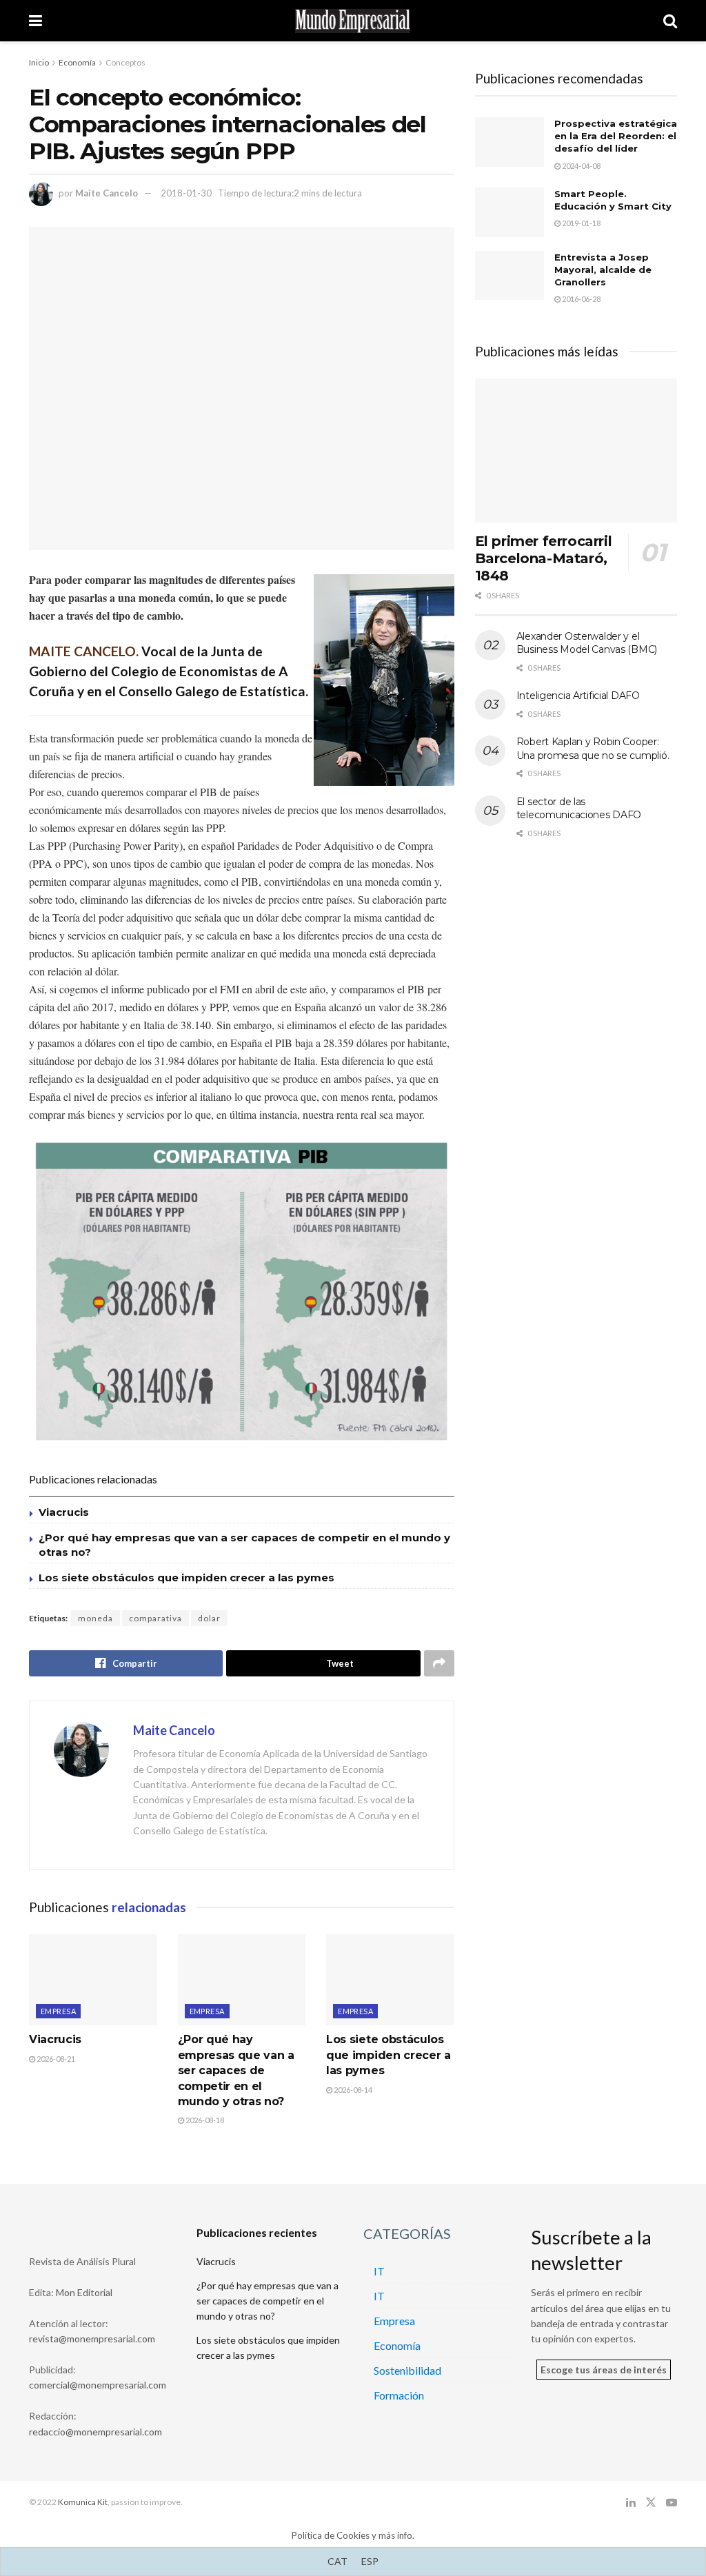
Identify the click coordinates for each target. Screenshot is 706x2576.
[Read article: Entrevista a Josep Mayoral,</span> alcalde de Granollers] (510, 276)
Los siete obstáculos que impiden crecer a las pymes (186, 1578)
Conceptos (125, 62)
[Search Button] (670, 21)
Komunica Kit (83, 2502)
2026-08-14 (352, 2090)
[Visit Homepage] (353, 21)
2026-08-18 (204, 2120)
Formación (399, 2395)
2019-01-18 (581, 223)
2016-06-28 (581, 299)
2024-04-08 (581, 166)
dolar (209, 1618)
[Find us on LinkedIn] (631, 2503)
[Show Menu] (36, 21)
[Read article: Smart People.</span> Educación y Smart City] (510, 212)
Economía (77, 62)
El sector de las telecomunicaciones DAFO (579, 809)
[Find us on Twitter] (651, 2503)
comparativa (155, 1618)
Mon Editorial (84, 2292)
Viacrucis (64, 1512)
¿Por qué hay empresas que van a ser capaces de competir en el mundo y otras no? (236, 2070)
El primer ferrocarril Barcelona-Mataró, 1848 (544, 558)
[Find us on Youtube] (672, 2503)
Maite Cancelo (107, 193)
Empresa (58, 2011)
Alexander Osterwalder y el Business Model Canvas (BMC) (587, 643)
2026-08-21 (55, 2059)
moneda (95, 1618)
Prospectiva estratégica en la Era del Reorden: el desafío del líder (616, 136)
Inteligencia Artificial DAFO (578, 696)
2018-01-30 (186, 193)
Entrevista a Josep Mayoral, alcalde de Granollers (603, 270)
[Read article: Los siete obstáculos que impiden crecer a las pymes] (390, 1980)
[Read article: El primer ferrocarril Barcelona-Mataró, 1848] (576, 451)
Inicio (39, 62)
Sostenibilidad (407, 2370)
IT (379, 2271)
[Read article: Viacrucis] (93, 1980)
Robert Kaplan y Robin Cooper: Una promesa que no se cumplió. (593, 749)
